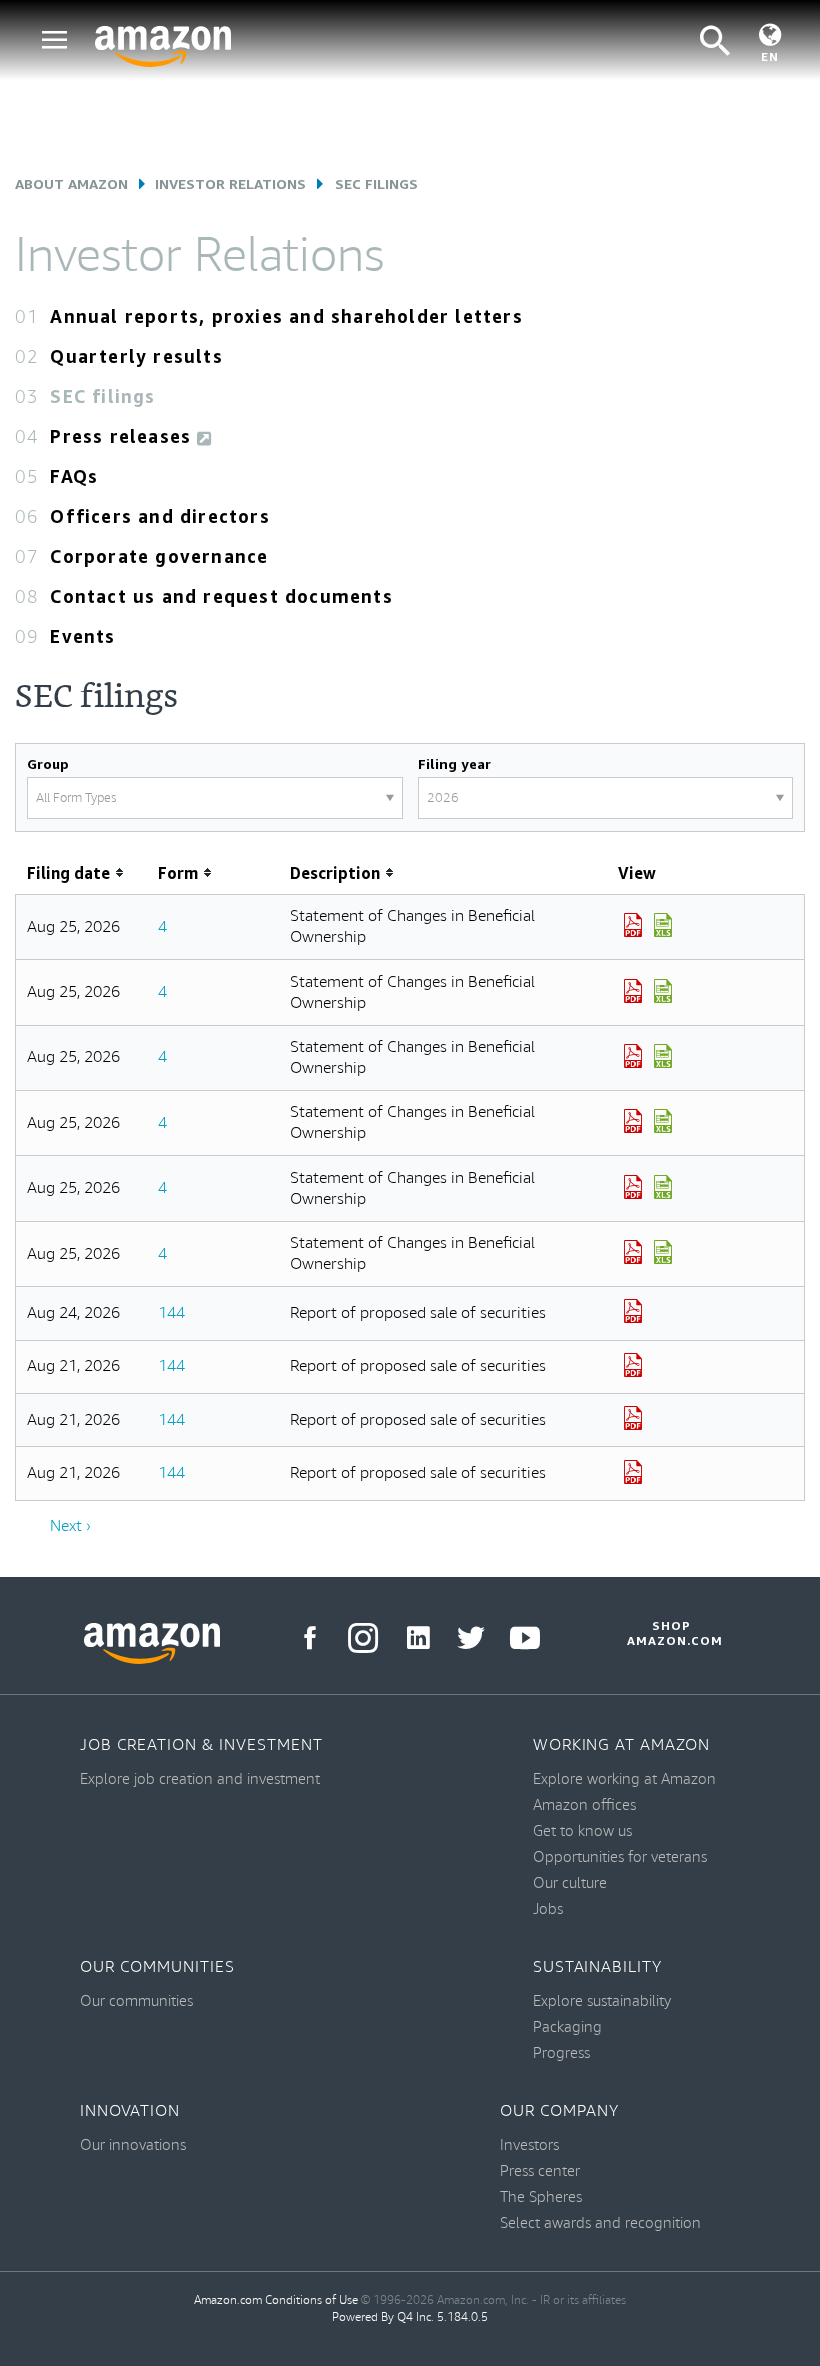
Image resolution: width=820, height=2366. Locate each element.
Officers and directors (159, 516)
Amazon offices (584, 1805)
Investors (529, 2145)
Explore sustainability (602, 2001)
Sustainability (597, 1967)
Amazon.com (228, 2300)
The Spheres (541, 2197)
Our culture (570, 1883)
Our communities (136, 2001)
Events (82, 636)
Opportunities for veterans (620, 1857)
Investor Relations (230, 183)
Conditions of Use (311, 2300)
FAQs (74, 476)
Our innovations (133, 2145)
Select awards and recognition (600, 2223)
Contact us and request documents (221, 596)
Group (48, 763)
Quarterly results (136, 356)
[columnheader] (82, 873)
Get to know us (582, 1831)
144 (171, 1313)
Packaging (567, 2027)
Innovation (130, 2111)
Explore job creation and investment (200, 1779)
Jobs (548, 1909)
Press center (540, 2171)
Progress (561, 2053)
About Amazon (71, 183)
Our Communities (157, 1967)
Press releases (123, 436)
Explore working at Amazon (624, 1779)
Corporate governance (159, 556)
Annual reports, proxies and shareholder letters (286, 316)
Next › (70, 1526)
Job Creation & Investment (201, 1745)
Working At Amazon (621, 1745)
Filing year (454, 763)
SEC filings (102, 396)
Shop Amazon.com (672, 1633)
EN (770, 56)
